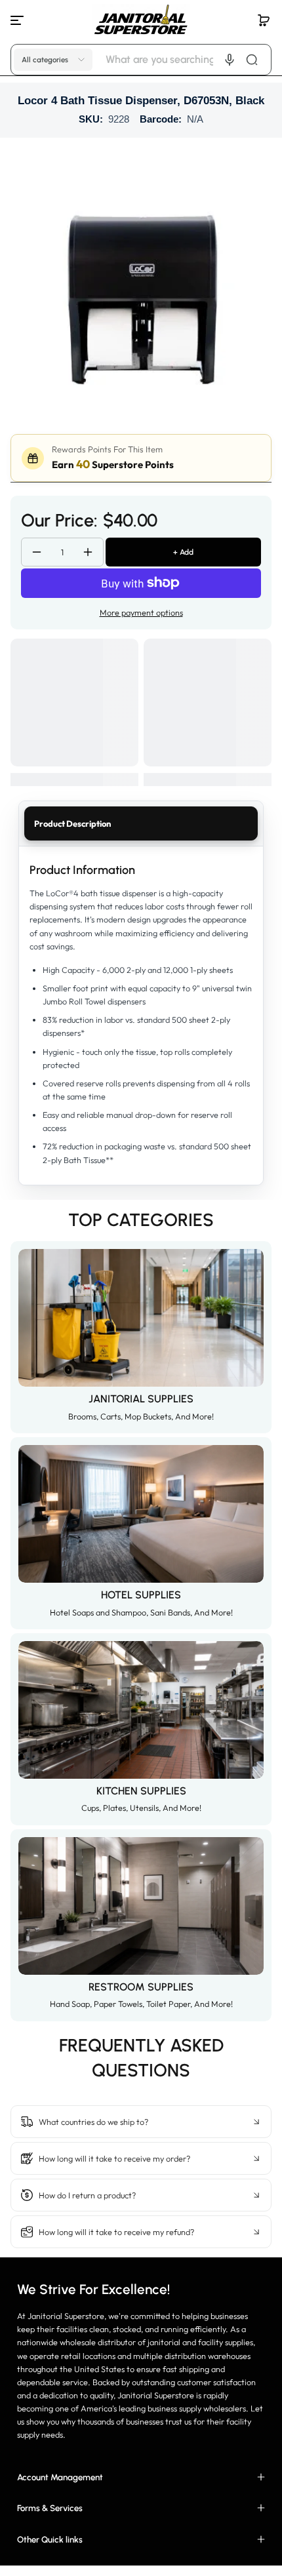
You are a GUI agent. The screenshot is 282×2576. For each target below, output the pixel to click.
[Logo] (141, 20)
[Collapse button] (141, 2122)
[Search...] (252, 60)
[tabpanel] (141, 1015)
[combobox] (187, 60)
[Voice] (230, 60)
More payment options (141, 612)
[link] (141, 2090)
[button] (264, 20)
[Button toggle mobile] (18, 20)
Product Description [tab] (72, 823)
